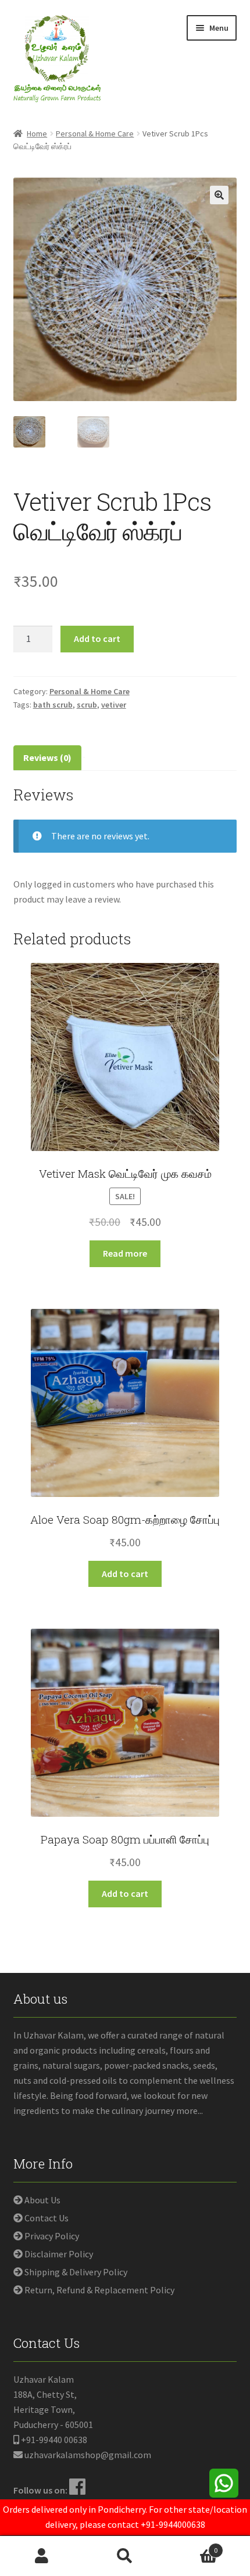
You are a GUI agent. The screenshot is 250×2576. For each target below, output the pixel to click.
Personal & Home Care (95, 134)
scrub (87, 705)
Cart (192, 2546)
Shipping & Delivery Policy (76, 2272)
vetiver (114, 705)
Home (37, 134)
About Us (42, 2200)
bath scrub (53, 705)
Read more (125, 1253)
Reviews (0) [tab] (47, 757)
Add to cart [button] (125, 1574)
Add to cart (97, 638)
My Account (42, 2556)
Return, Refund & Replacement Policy (99, 2290)
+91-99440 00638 (54, 2440)
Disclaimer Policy (59, 2254)
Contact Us (47, 2218)
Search (125, 2556)
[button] (219, 195)
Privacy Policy (52, 2236)
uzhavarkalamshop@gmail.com (88, 2455)
